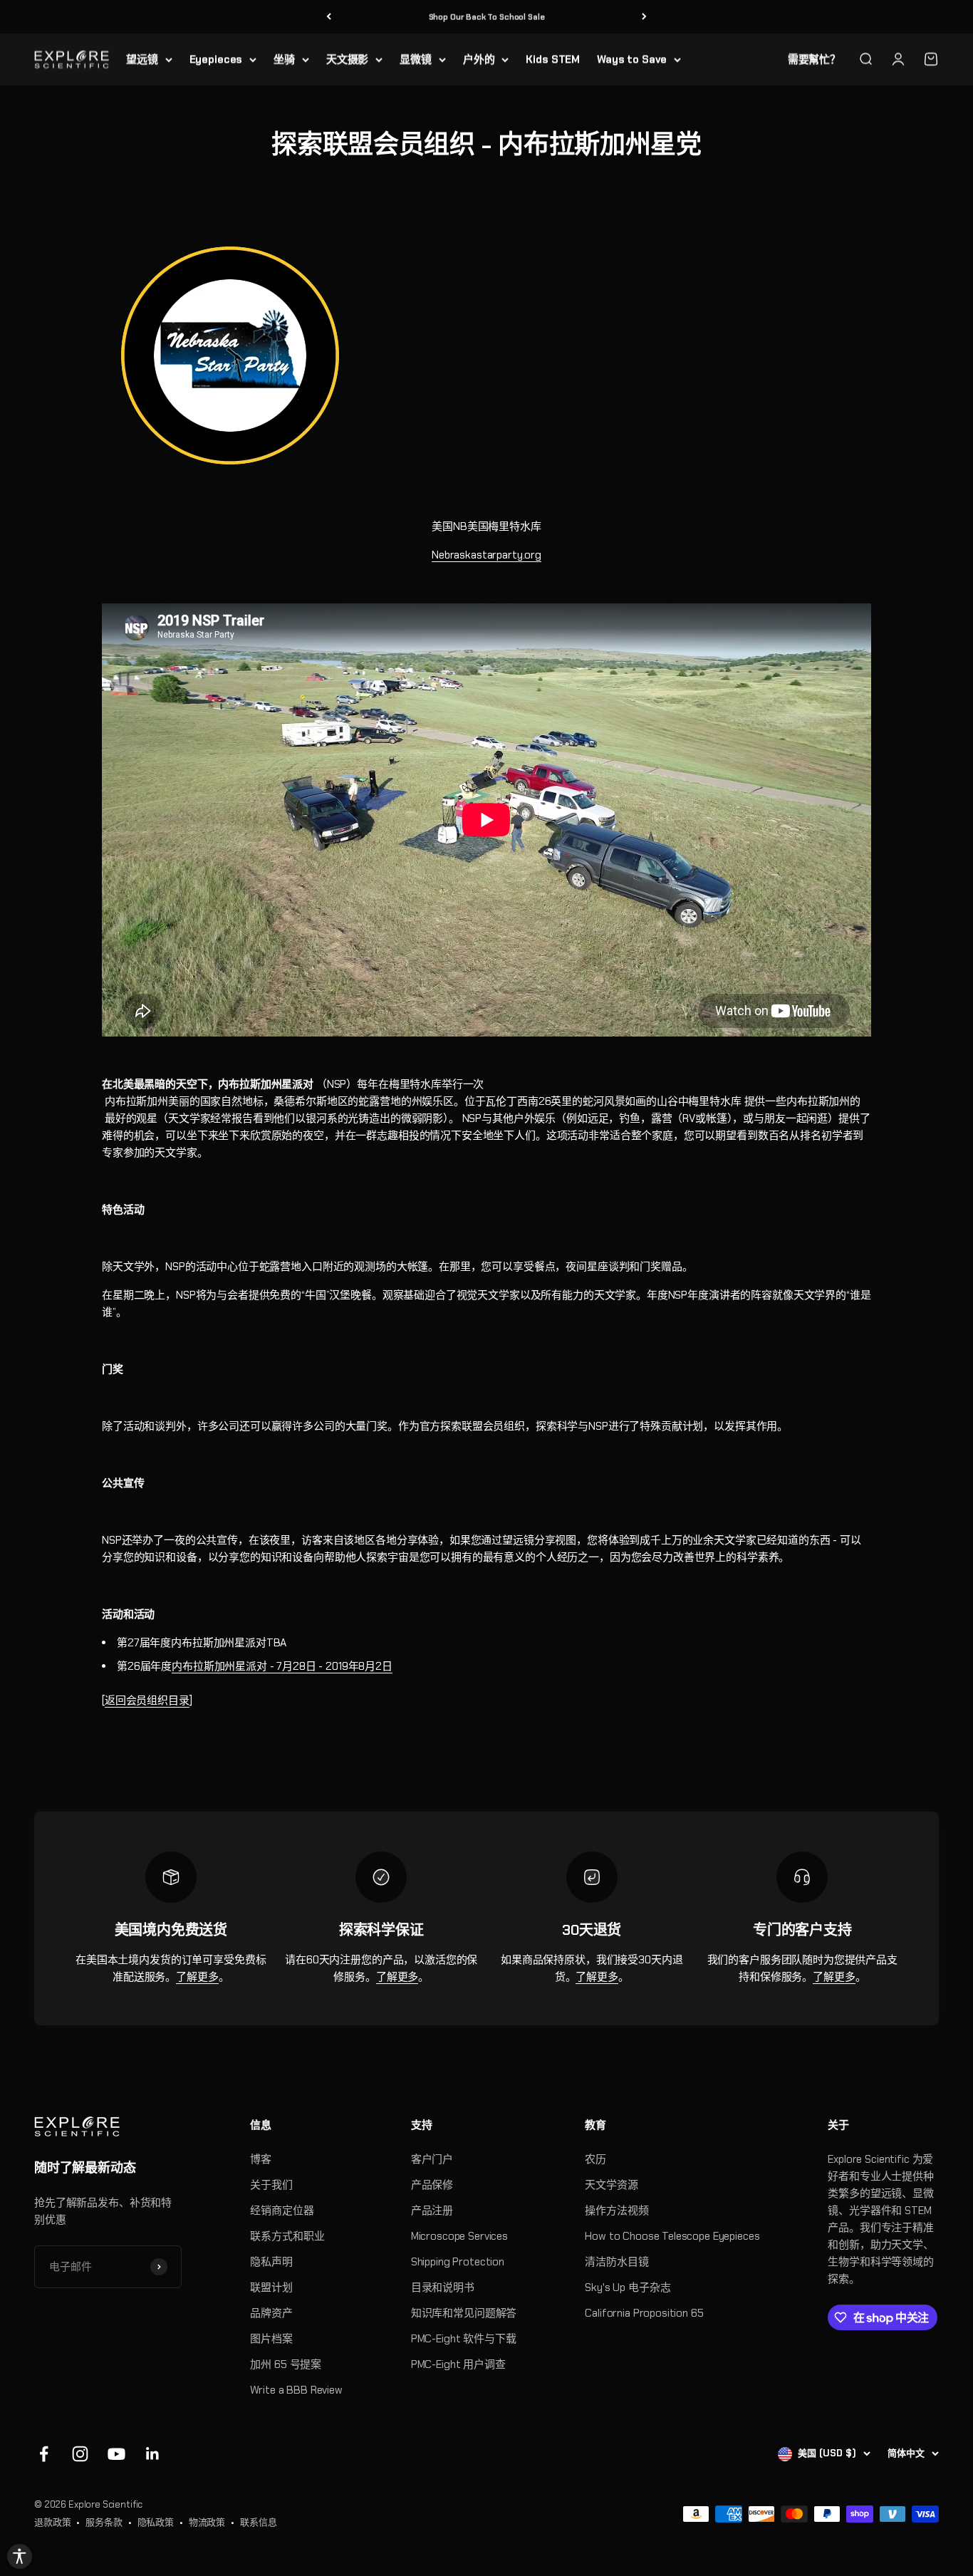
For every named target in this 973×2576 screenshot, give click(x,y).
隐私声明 (271, 2262)
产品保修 (432, 2185)
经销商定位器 (282, 2211)
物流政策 (207, 2522)
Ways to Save (632, 59)
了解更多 (197, 1977)
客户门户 (432, 2159)
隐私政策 (156, 2522)
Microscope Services (459, 2236)
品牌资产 (271, 2313)
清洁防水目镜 (616, 2262)
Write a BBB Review (296, 2390)
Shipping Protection (458, 2262)
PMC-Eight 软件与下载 (464, 2339)
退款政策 (52, 2522)
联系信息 (258, 2522)
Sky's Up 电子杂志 (628, 2287)
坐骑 (284, 59)
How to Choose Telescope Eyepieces (672, 2236)
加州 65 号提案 (286, 2364)
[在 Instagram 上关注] (80, 2454)
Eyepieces (216, 59)
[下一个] (644, 17)
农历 (595, 2159)
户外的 (479, 59)
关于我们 (271, 2185)
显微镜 (416, 59)
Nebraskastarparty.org (486, 555)
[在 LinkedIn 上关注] (153, 2454)
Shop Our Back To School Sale (487, 16)
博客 (261, 2159)
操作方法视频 (616, 2211)
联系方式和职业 (287, 2236)
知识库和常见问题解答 (464, 2313)
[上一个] (329, 17)
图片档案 (271, 2339)
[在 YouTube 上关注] (116, 2454)
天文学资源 (611, 2185)
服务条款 (104, 2522)
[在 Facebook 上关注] (44, 2454)
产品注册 (432, 2211)
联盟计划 (271, 2287)
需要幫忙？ (814, 59)
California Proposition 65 (644, 2313)
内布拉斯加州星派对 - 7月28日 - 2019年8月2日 (282, 1666)
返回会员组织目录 (147, 1700)
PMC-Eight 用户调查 (458, 2364)
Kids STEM (553, 59)
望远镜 (142, 59)
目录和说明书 (443, 2287)
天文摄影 (347, 59)
